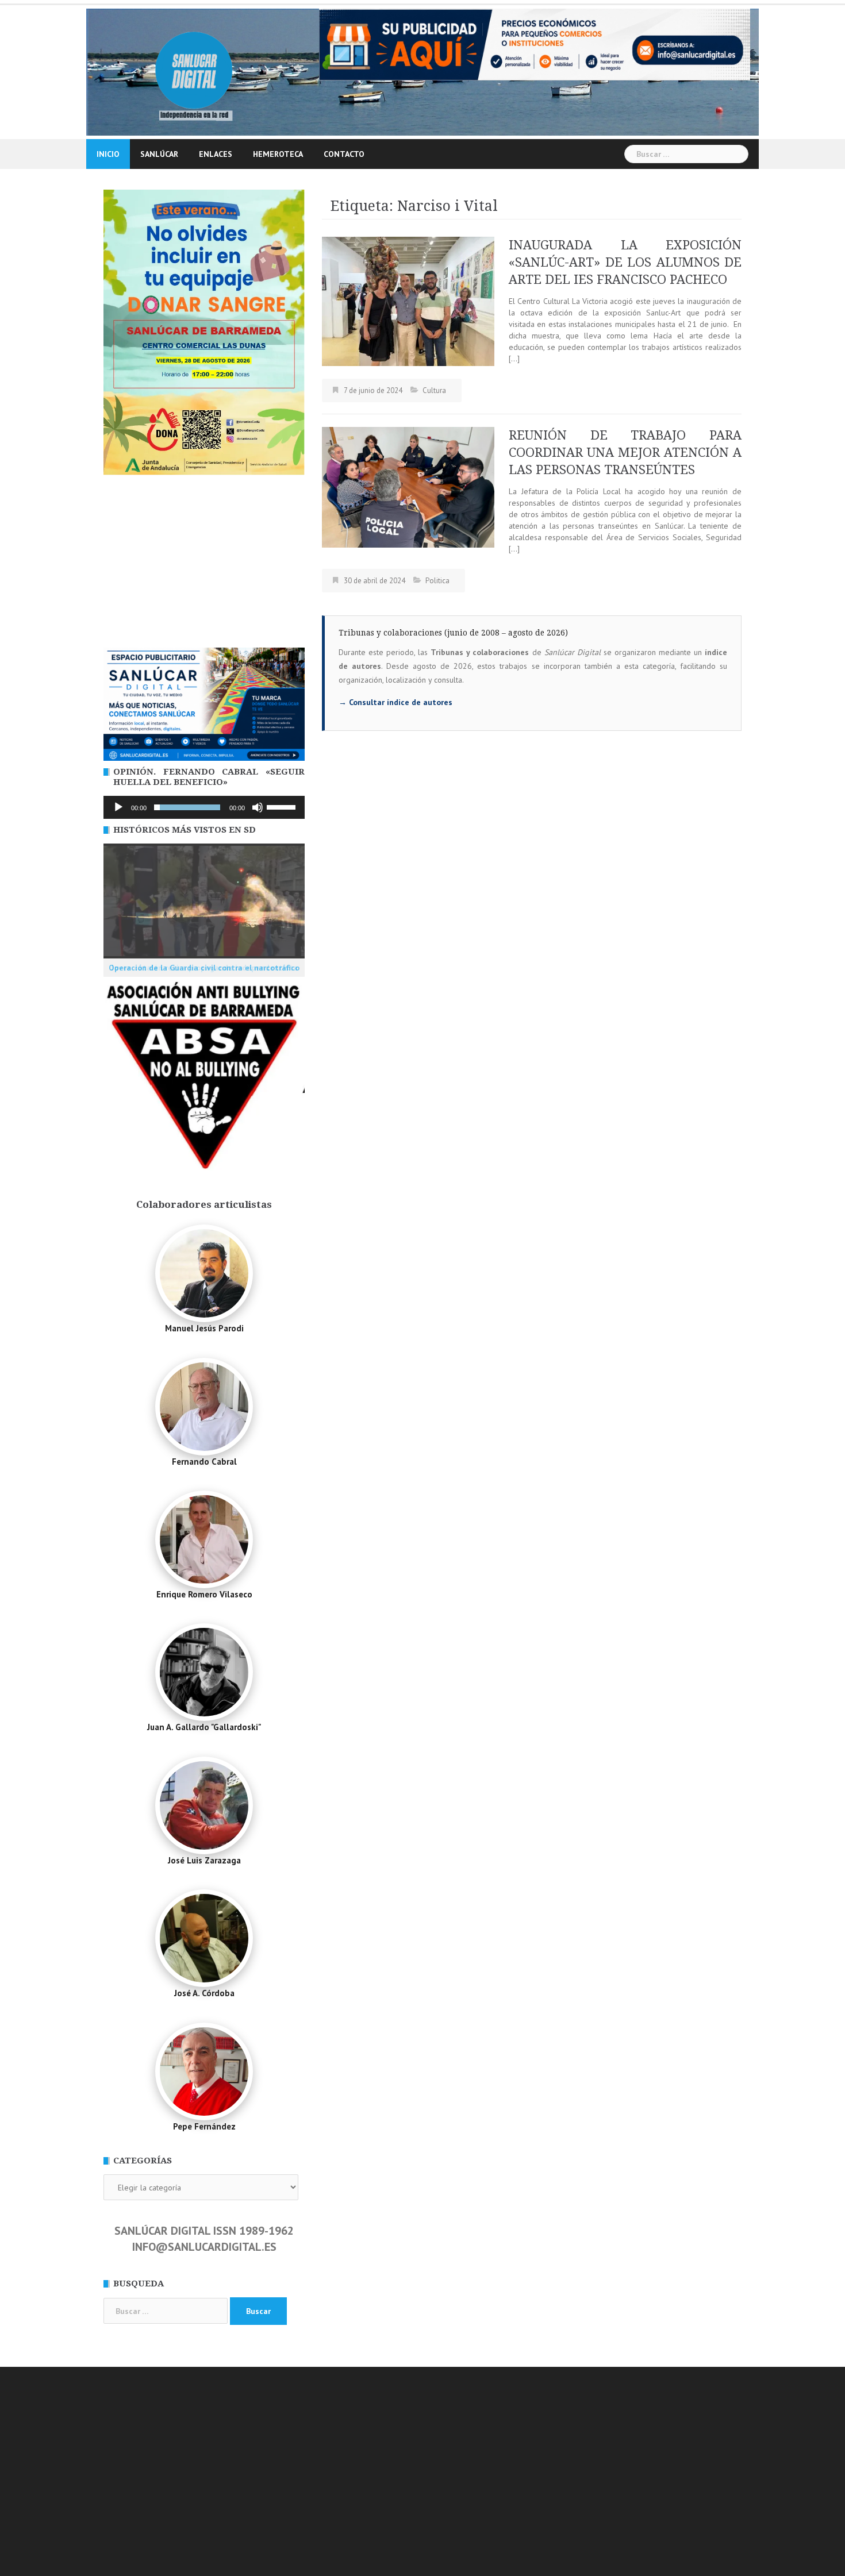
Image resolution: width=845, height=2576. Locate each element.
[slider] (283, 806)
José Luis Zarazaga (204, 1860)
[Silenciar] (258, 807)
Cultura (434, 390)
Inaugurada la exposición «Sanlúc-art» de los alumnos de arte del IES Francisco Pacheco (625, 262)
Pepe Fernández (204, 2126)
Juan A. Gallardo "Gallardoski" (204, 1727)
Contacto (344, 154)
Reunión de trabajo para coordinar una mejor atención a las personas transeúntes (625, 453)
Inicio (108, 154)
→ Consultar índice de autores (395, 702)
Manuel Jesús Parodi (204, 1328)
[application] (204, 807)
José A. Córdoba (204, 1993)
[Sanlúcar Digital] (194, 71)
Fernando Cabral (204, 1462)
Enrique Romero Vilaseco (204, 1594)
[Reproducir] (118, 807)
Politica (437, 581)
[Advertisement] (204, 561)
